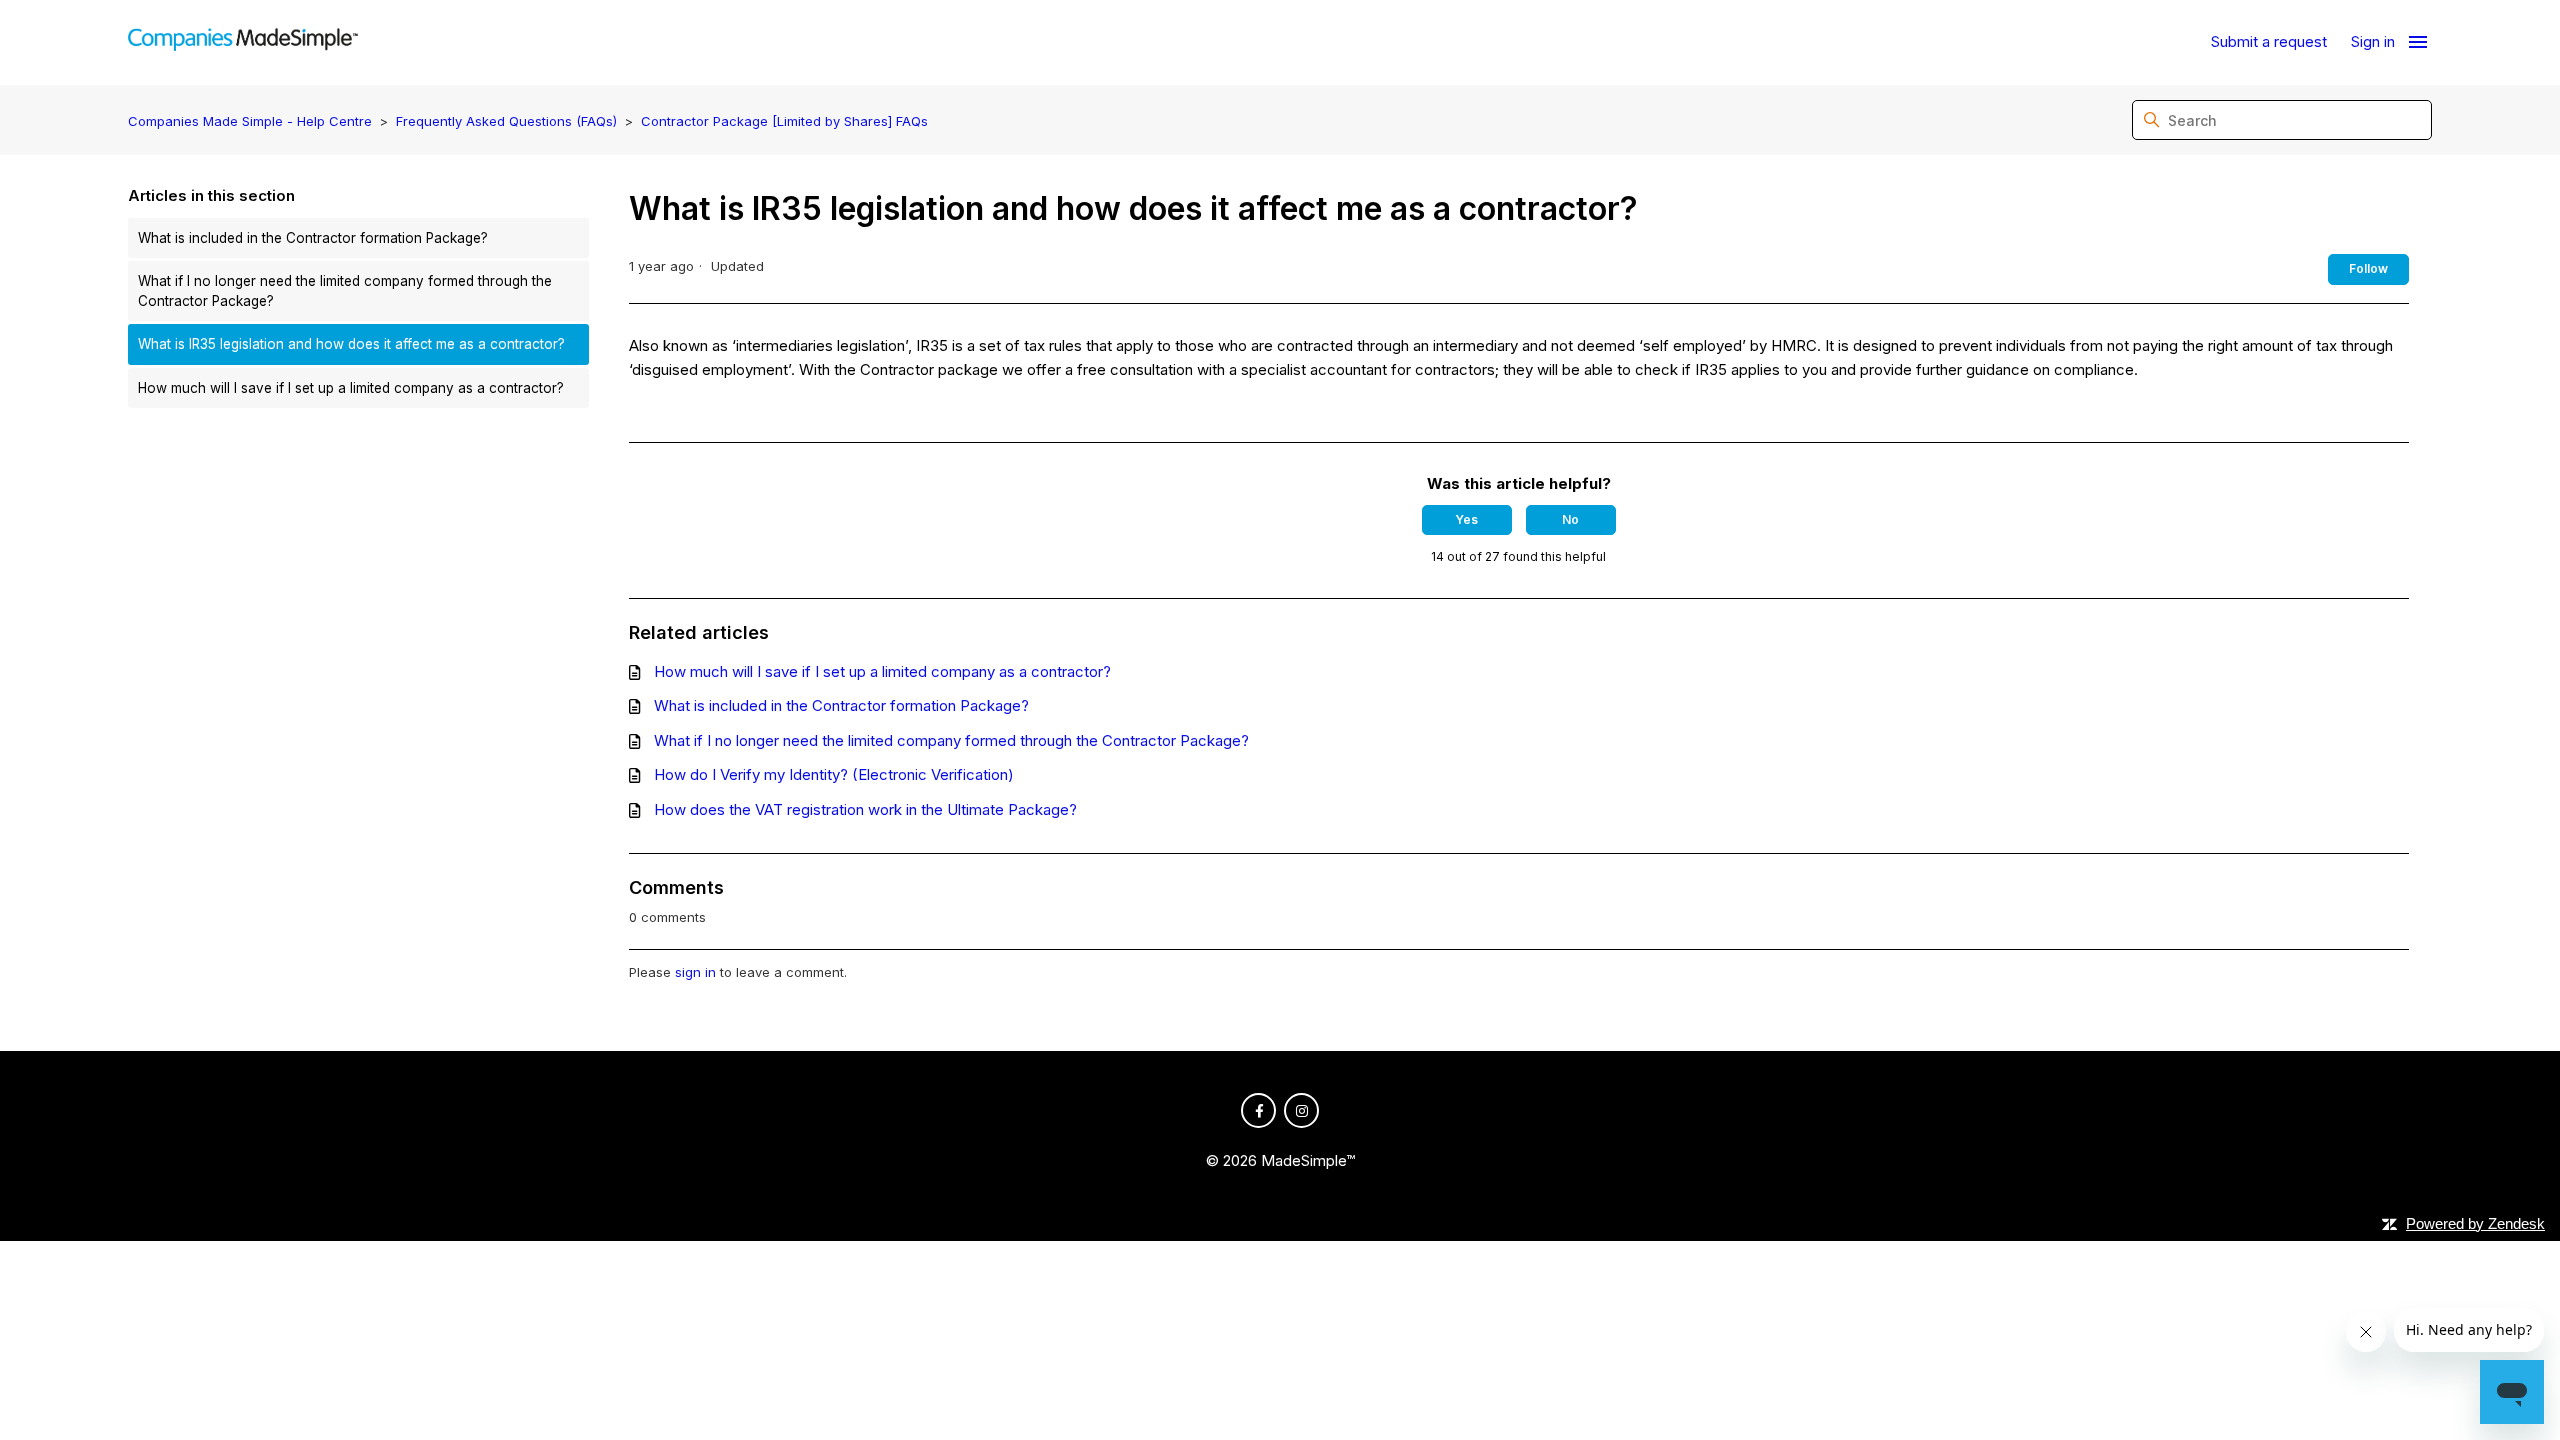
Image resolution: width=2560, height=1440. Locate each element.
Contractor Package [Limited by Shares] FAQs (784, 121)
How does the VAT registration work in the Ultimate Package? (865, 809)
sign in (695, 972)
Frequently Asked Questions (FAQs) (506, 121)
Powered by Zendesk (2475, 1223)
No (1570, 519)
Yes (1466, 519)
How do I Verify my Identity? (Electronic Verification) (834, 774)
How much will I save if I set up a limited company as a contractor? (351, 388)
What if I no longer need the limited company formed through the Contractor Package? (345, 291)
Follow (2368, 268)
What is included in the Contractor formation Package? (313, 238)
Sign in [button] (2373, 41)
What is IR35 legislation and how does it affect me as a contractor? (351, 344)
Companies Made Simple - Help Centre (250, 121)
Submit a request (2269, 41)
